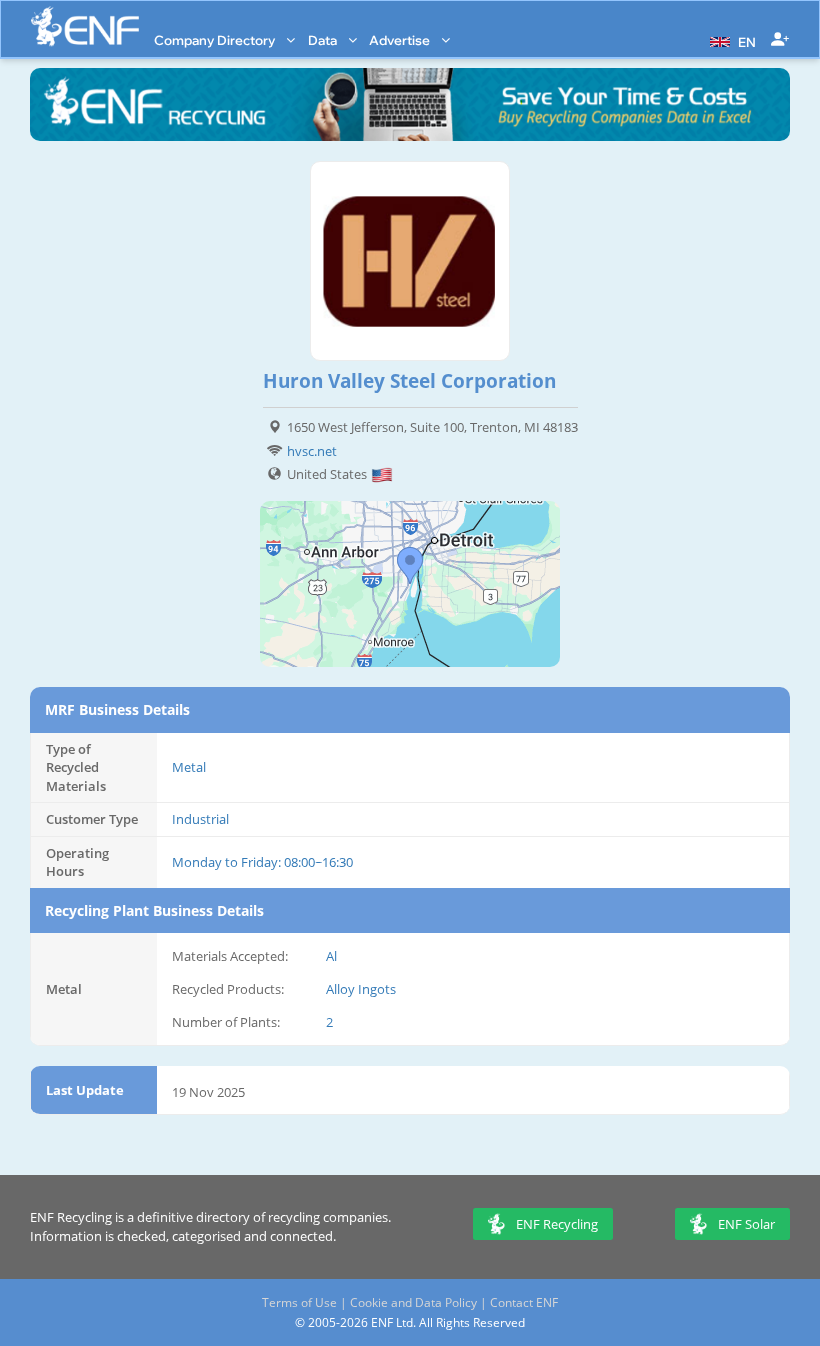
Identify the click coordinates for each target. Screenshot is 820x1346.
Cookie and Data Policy (413, 1302)
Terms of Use (299, 1302)
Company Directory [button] (216, 40)
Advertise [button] (401, 40)
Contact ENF (524, 1302)
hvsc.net (312, 451)
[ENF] (85, 26)
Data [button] (324, 40)
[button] (730, 40)
